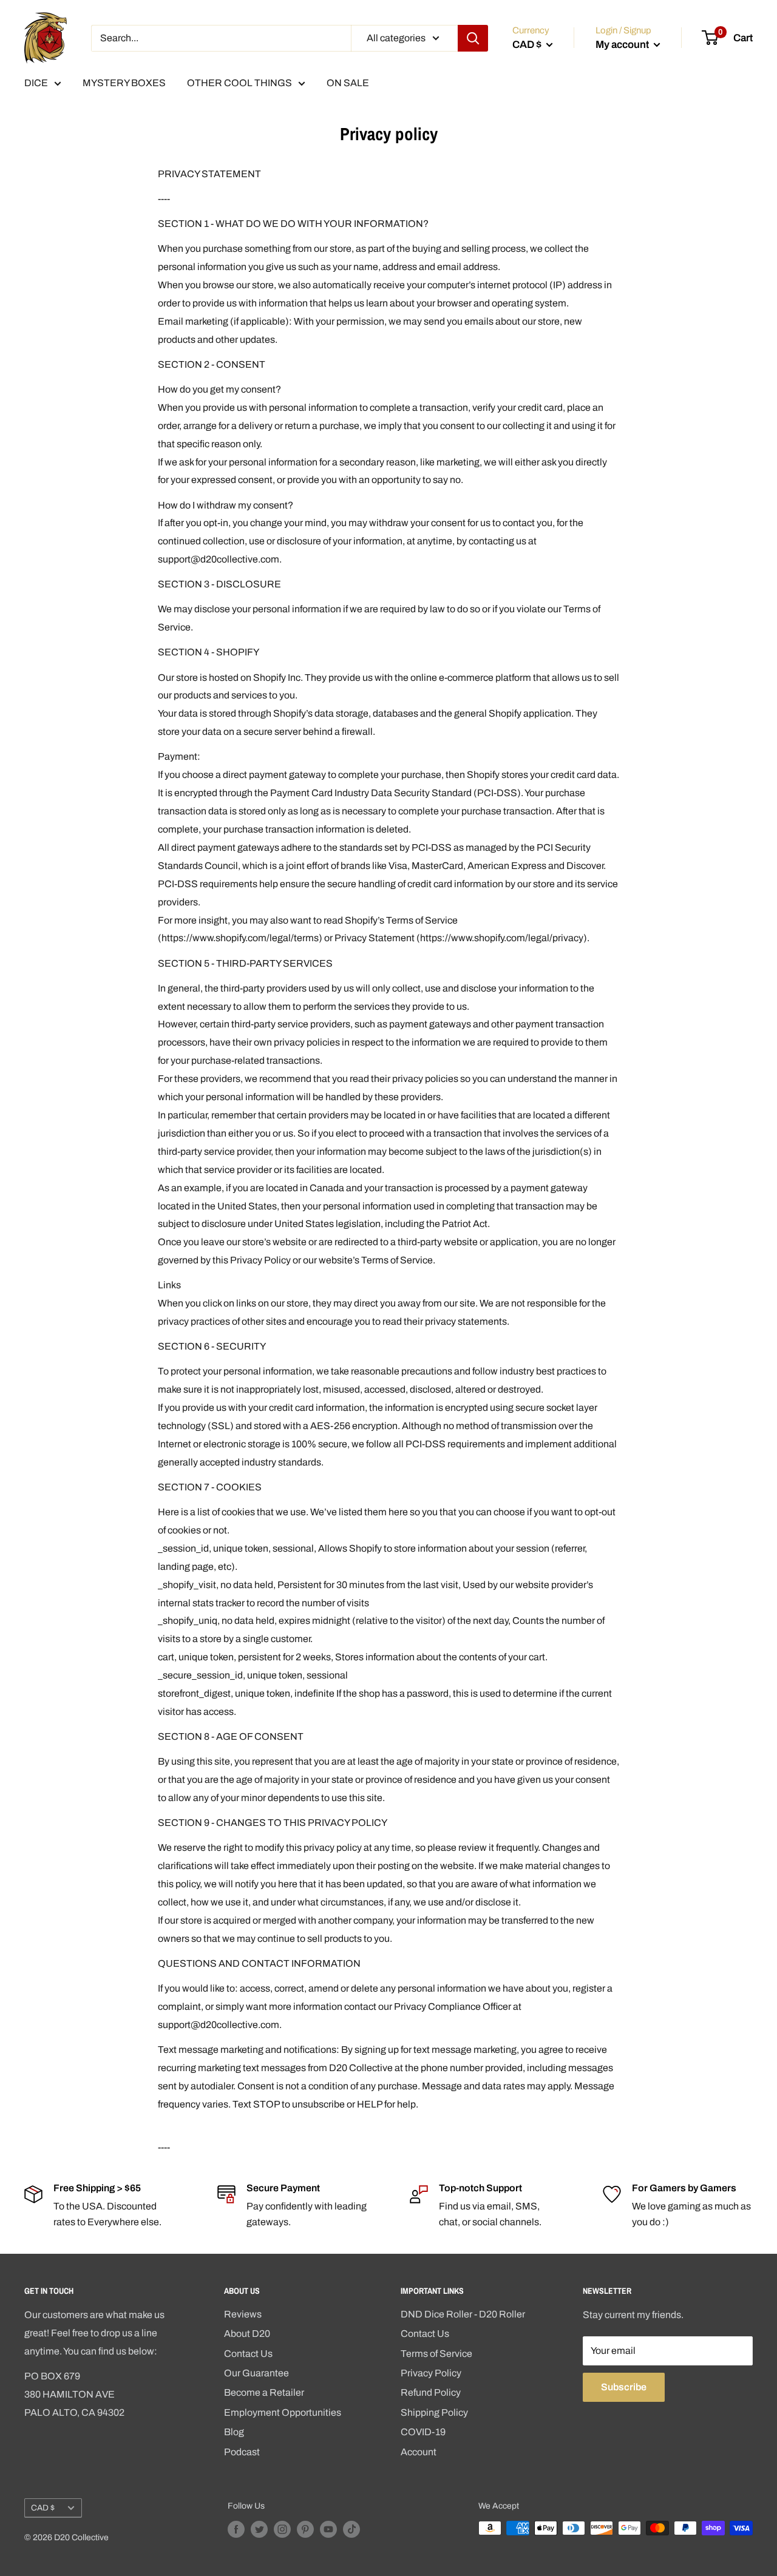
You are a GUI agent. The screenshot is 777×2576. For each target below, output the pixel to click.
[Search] (473, 38)
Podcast (242, 2452)
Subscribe (624, 2387)
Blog (234, 2432)
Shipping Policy (434, 2412)
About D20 (247, 2334)
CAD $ (43, 2508)
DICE (36, 83)
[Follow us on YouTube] (328, 2529)
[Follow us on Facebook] (236, 2529)
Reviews (243, 2314)
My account (623, 45)
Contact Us (248, 2354)
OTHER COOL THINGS (239, 83)
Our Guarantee (256, 2373)
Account (419, 2452)
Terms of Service (436, 2354)
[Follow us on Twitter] (259, 2529)
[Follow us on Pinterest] (305, 2529)
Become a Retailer (264, 2392)
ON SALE (348, 83)
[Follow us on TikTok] (351, 2529)
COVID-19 (423, 2432)
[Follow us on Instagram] (282, 2529)
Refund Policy (431, 2392)
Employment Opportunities (283, 2412)
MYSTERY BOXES (124, 83)
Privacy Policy (431, 2373)
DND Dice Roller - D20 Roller (463, 2314)
